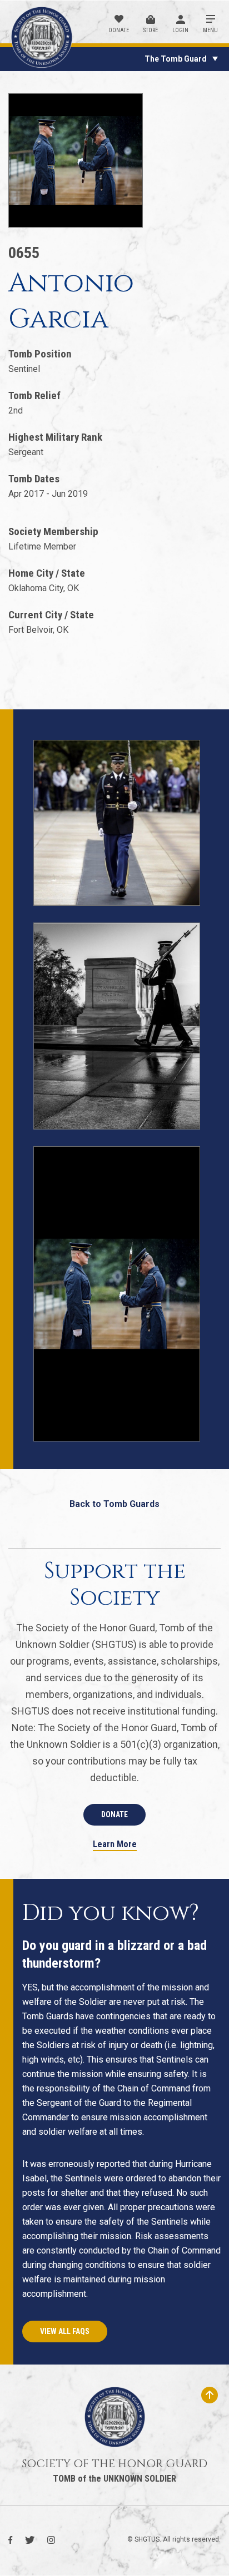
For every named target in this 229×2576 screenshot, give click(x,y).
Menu (210, 30)
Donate (119, 30)
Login (180, 30)
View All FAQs (65, 2331)
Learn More (115, 1845)
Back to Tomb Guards (114, 1504)
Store (151, 30)
